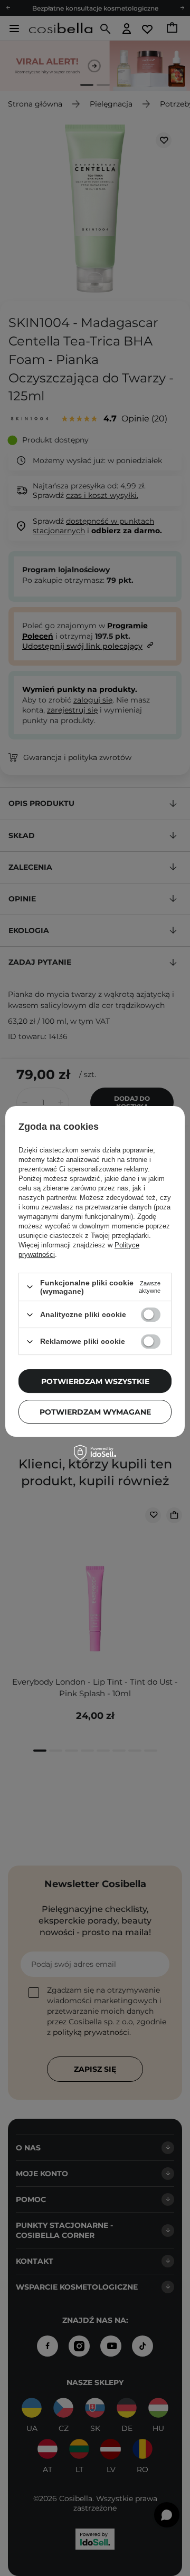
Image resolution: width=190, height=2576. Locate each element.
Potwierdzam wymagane (95, 1412)
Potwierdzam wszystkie (95, 1381)
